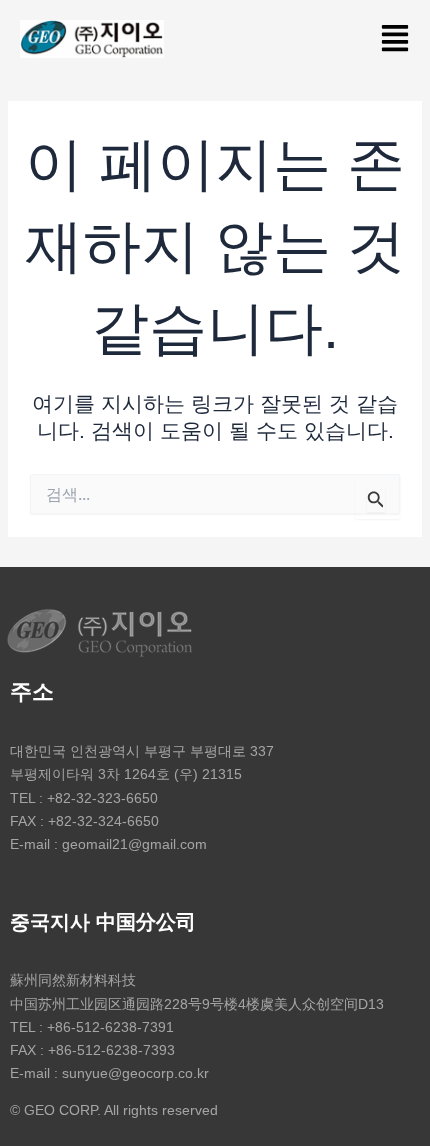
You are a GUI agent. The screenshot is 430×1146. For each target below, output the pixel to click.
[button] (394, 40)
